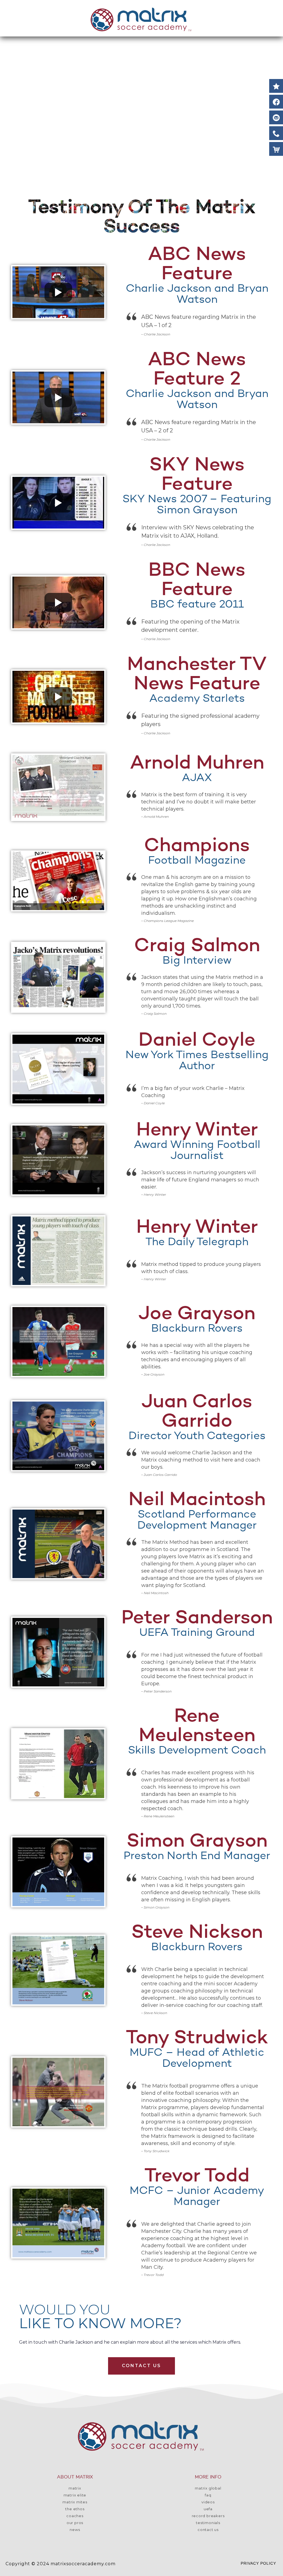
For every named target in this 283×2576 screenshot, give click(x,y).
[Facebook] (276, 102)
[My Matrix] (276, 86)
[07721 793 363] (276, 133)
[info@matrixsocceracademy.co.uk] (276, 117)
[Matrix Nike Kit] (276, 149)
